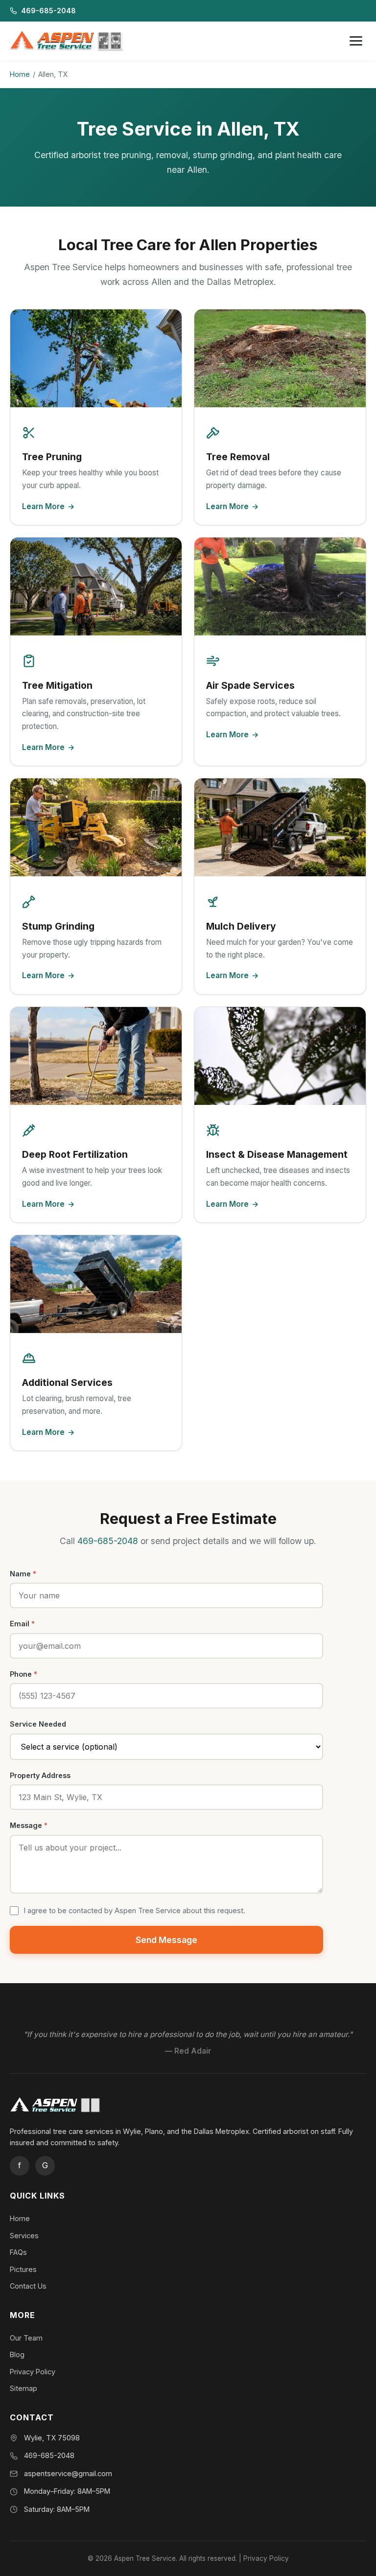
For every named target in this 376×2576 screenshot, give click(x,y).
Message (29, 1825)
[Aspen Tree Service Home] (70, 41)
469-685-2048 (48, 11)
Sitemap (23, 2388)
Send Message (166, 1940)
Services (24, 2236)
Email (22, 1624)
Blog (17, 2354)
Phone (23, 1674)
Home (20, 74)
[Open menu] (356, 41)
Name (23, 1574)
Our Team (26, 2338)
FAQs (18, 2252)
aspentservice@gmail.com (68, 2473)
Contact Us (28, 2286)
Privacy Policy (33, 2372)
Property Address (40, 1775)
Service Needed (38, 1724)
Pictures (23, 2269)
